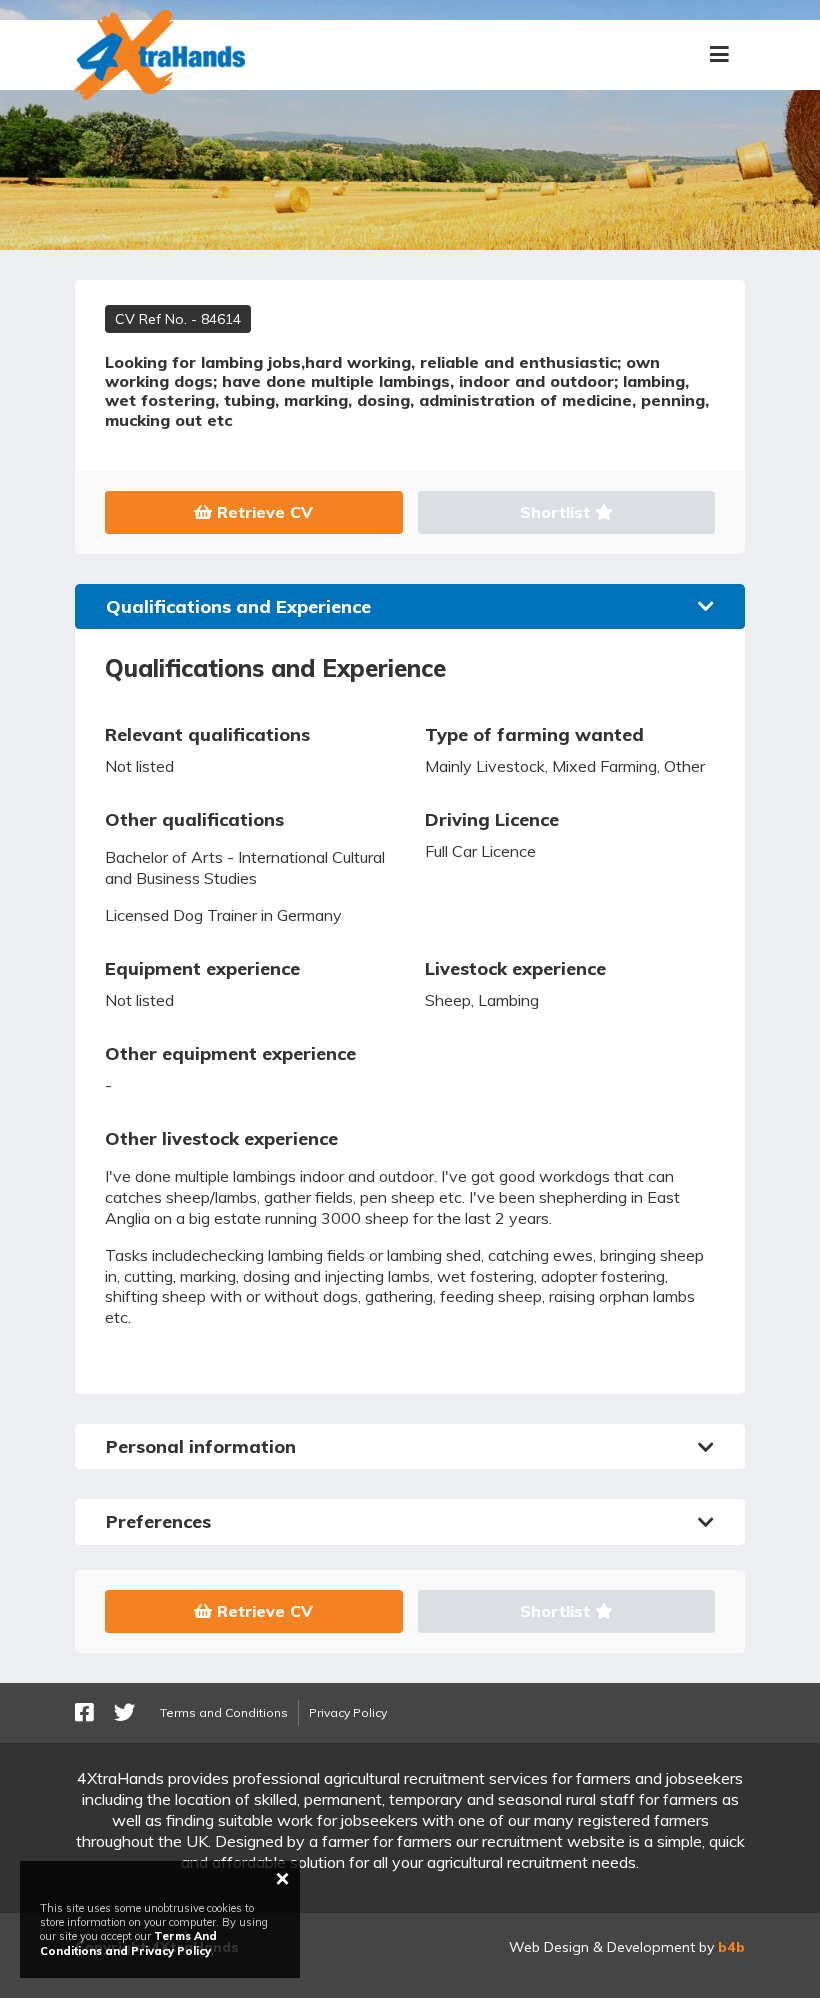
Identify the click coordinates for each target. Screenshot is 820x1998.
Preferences (158, 1521)
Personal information (201, 1446)
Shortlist (557, 512)
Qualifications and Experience (238, 606)
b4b (731, 1947)
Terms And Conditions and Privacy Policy (128, 1943)
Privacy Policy (348, 1712)
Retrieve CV (262, 512)
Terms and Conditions (224, 1712)
